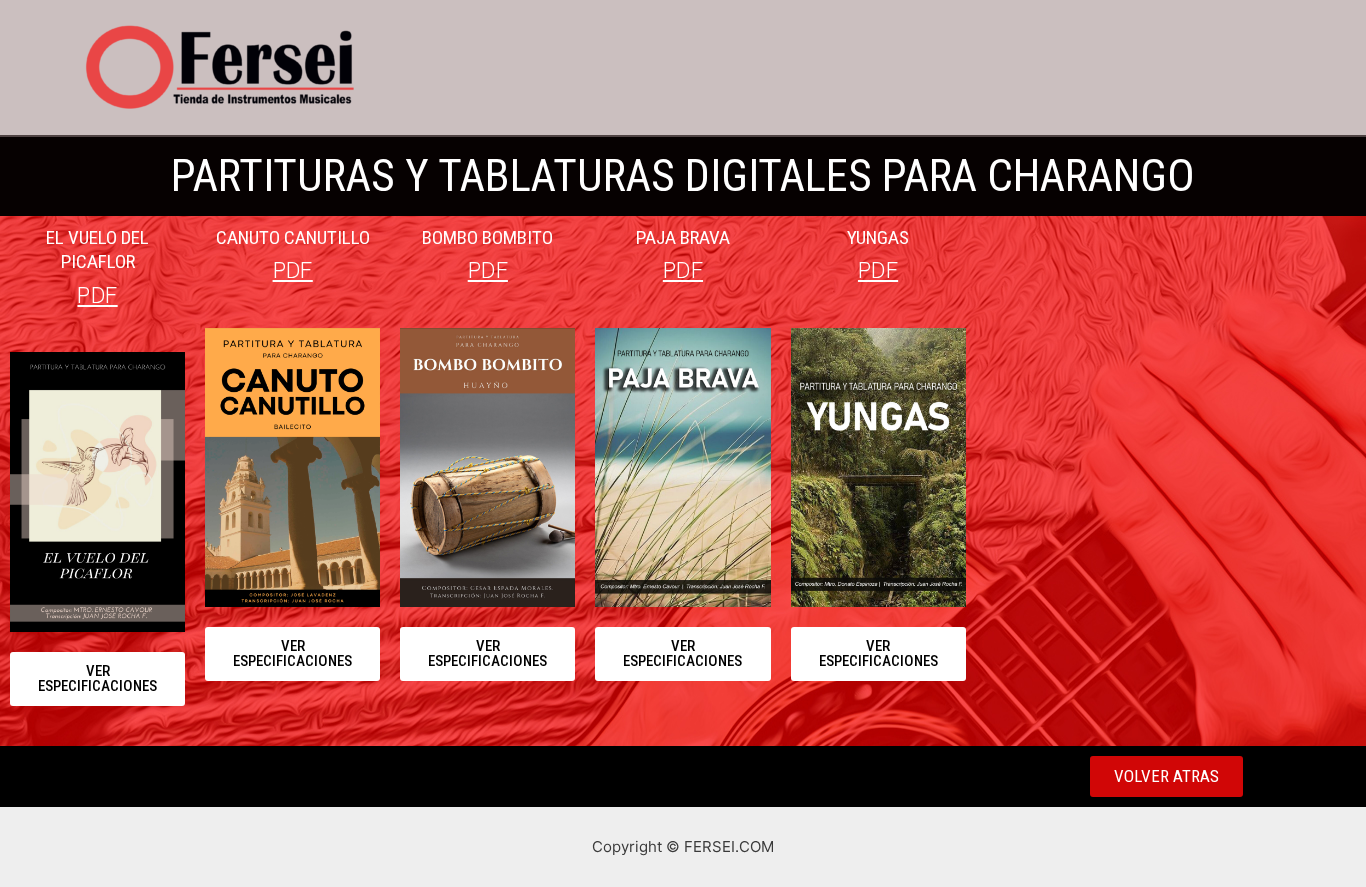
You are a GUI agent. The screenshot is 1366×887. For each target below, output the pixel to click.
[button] (97, 679)
